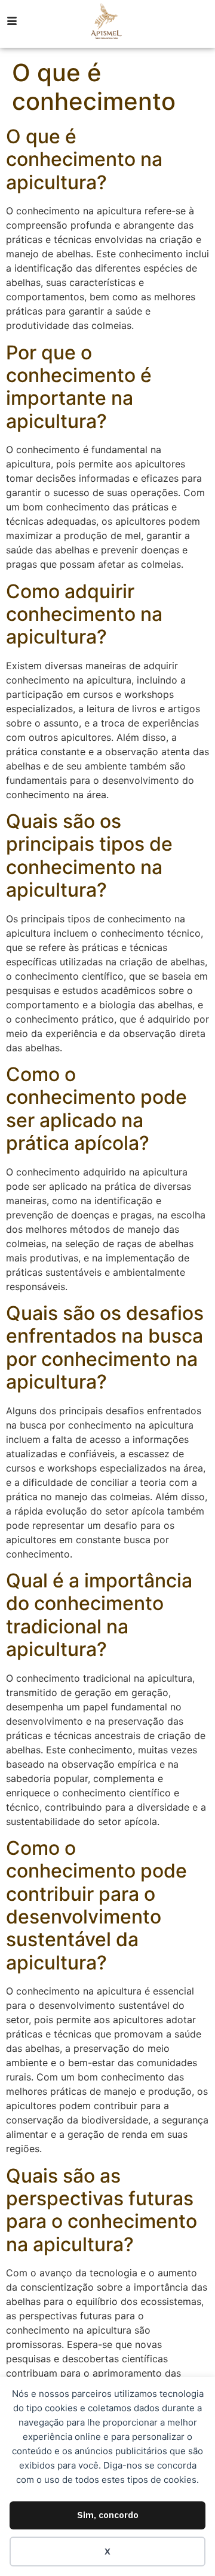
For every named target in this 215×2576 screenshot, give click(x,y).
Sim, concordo (108, 2515)
